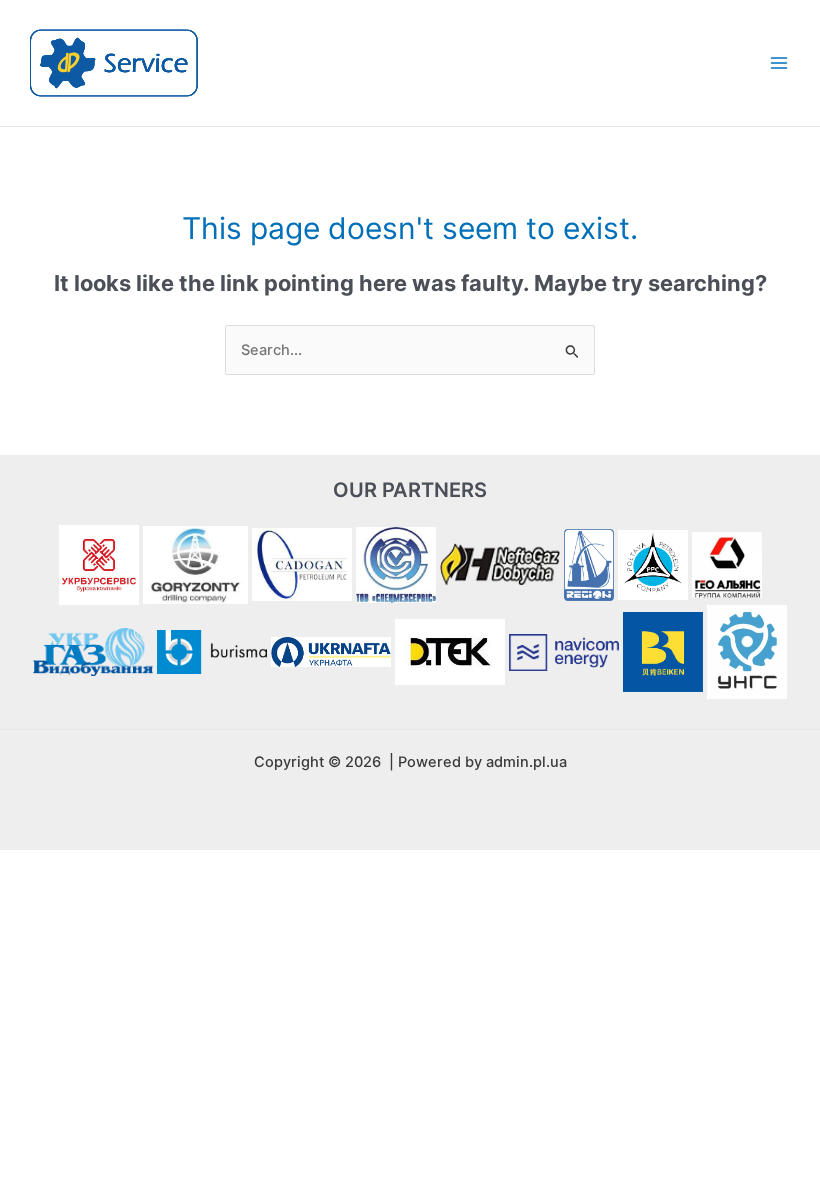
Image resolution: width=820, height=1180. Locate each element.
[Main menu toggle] (779, 63)
